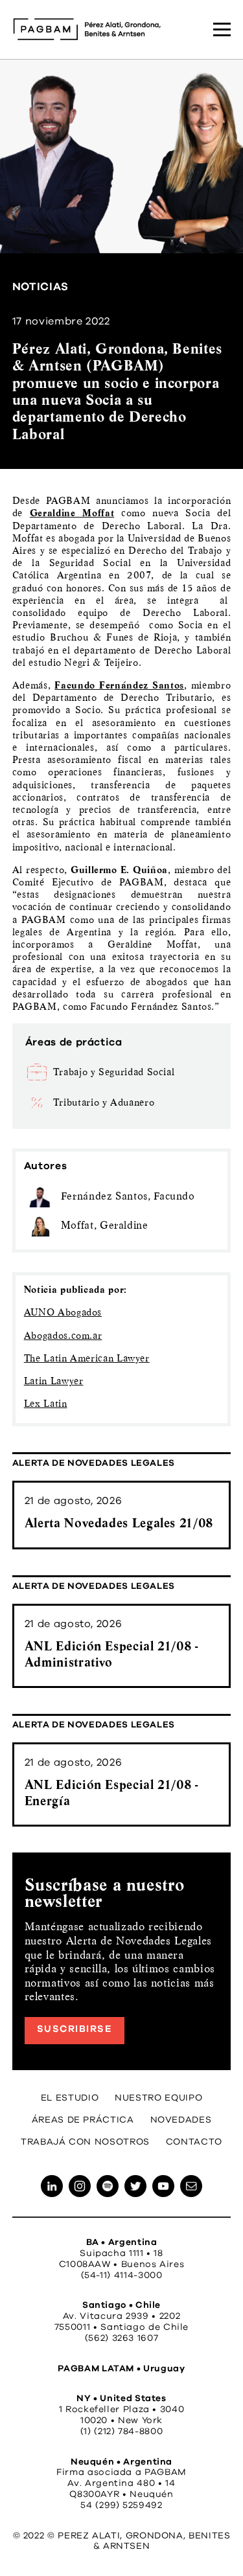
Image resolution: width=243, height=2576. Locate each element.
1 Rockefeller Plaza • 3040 (122, 2410)
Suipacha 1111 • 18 (121, 2253)
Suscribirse (75, 2029)
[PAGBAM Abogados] (87, 29)
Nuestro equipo (158, 2098)
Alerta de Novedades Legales (94, 1463)
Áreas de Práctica (83, 2120)
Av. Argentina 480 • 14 (121, 2483)
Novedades (181, 2120)
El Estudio (70, 2098)
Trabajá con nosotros (85, 2142)
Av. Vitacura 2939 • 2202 (121, 2316)
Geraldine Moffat (72, 513)
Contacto (194, 2142)
